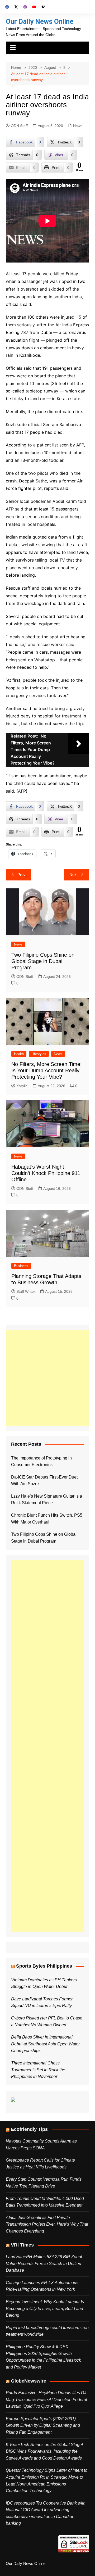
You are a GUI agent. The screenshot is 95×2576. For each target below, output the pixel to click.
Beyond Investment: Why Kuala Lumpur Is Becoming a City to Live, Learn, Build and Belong (45, 2308)
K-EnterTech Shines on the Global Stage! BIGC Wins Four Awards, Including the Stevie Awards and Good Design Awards (44, 2451)
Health (19, 1054)
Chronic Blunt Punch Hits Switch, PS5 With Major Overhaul (47, 1519)
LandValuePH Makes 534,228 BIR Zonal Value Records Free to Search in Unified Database (44, 2263)
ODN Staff (19, 126)
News (78, 126)
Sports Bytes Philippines (44, 1966)
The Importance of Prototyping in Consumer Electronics (41, 1461)
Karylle (22, 1086)
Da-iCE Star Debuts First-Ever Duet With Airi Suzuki (44, 1481)
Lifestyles (39, 1054)
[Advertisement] (47, 1378)
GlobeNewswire (28, 2381)
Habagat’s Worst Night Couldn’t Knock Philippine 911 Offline (46, 1173)
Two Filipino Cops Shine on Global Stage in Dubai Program (43, 961)
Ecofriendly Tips (29, 2129)
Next (73, 875)
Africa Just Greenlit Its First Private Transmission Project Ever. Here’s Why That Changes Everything (47, 2224)
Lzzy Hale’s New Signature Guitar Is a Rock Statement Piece (47, 1500)
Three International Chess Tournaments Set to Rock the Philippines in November (38, 2070)
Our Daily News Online (40, 21)
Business (21, 1266)
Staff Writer (26, 1291)
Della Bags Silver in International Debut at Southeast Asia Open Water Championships (45, 2044)
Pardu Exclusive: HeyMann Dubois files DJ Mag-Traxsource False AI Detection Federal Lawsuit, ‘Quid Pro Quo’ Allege (46, 2399)
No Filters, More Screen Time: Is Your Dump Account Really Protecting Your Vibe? (47, 1070)
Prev (22, 875)
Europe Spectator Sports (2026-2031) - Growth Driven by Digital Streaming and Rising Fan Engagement (43, 2425)
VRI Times (22, 2245)
